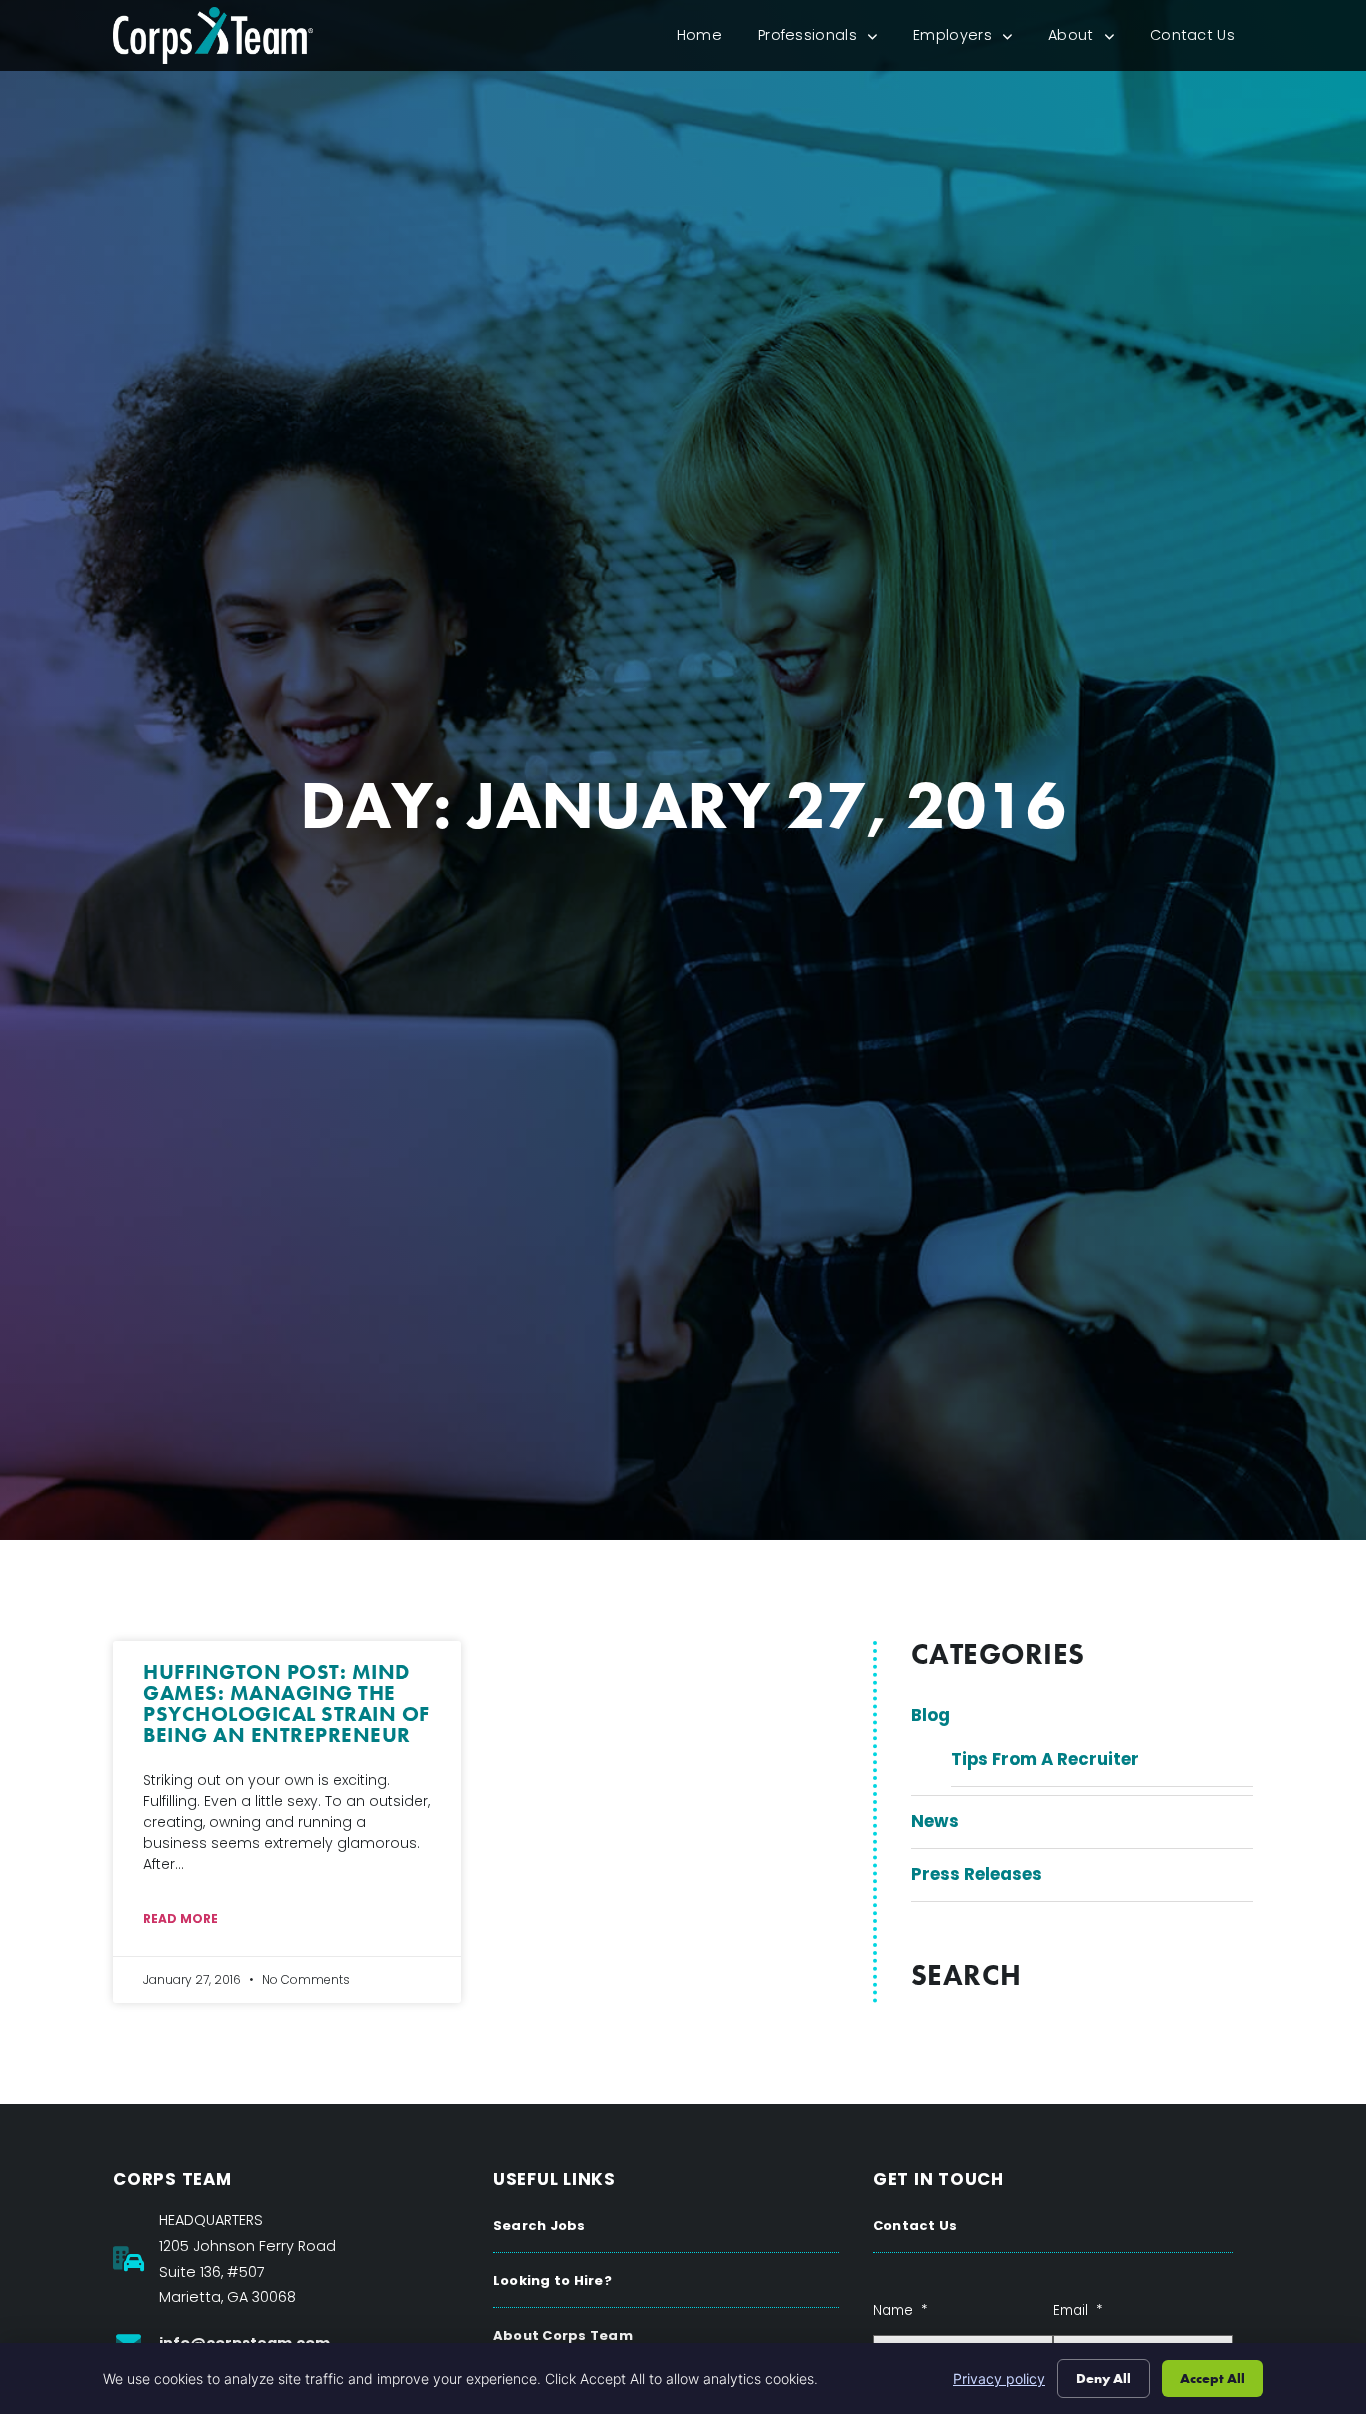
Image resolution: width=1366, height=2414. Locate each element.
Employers (971, 39)
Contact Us (1201, 39)
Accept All (1212, 2378)
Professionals (826, 39)
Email (1077, 2311)
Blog (930, 1715)
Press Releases (976, 1874)
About (1090, 39)
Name (900, 2311)
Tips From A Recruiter (1045, 1759)
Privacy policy (999, 2378)
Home (708, 39)
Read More (180, 1918)
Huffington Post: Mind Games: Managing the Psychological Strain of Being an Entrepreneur (286, 1703)
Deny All (1103, 2378)
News (935, 1821)
